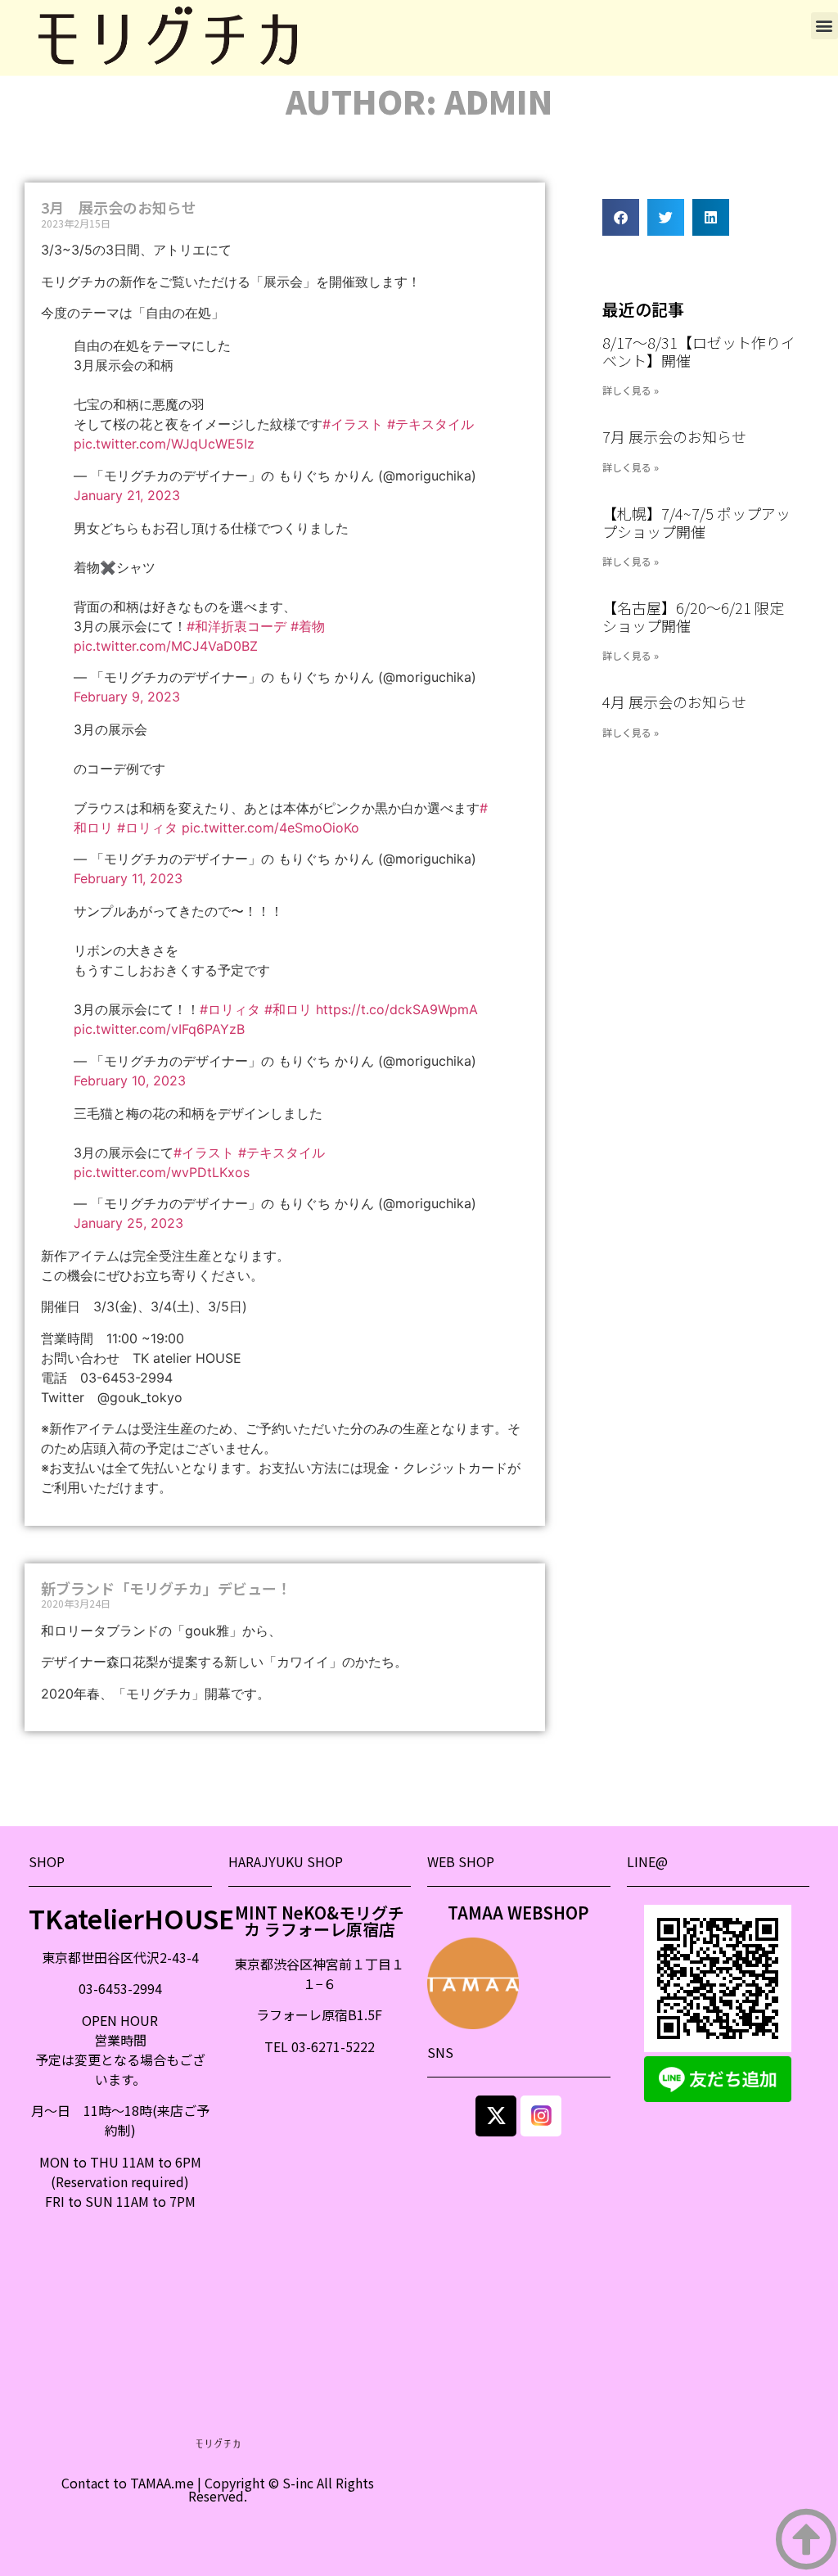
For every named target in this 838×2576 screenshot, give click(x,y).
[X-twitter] (496, 2116)
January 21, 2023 (127, 495)
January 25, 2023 (128, 1223)
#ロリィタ (147, 828)
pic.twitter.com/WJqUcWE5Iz (164, 444)
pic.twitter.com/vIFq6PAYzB (159, 1029)
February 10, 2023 (130, 1080)
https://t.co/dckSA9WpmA (397, 1009)
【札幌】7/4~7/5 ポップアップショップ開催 (696, 522)
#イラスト (353, 424)
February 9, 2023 (127, 697)
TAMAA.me (162, 2483)
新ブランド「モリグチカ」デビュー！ (166, 1588)
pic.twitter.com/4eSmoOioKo (270, 828)
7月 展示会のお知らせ (674, 436)
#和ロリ (288, 1009)
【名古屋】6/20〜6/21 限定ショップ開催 (693, 616)
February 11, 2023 (128, 878)
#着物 (308, 626)
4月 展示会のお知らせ (674, 702)
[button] (824, 26)
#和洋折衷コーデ (237, 626)
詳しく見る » (631, 390)
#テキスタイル (430, 424)
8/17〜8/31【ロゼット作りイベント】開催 (699, 351)
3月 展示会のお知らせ (119, 207)
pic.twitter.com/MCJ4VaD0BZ (166, 646)
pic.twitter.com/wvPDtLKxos (162, 1172)
